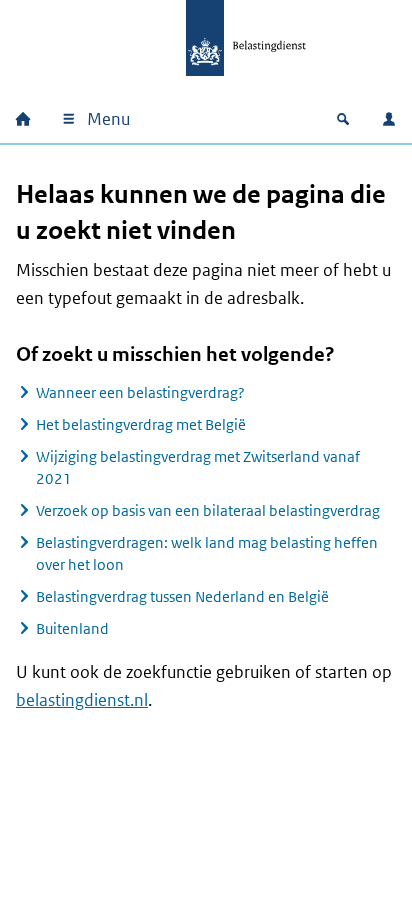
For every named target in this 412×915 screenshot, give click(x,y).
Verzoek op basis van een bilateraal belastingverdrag (208, 510)
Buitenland (72, 628)
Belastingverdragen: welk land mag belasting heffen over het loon (207, 553)
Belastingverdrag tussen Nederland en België (182, 596)
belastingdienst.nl (82, 700)
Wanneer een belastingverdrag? (140, 392)
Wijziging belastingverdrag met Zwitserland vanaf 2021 (198, 467)
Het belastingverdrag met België (141, 424)
